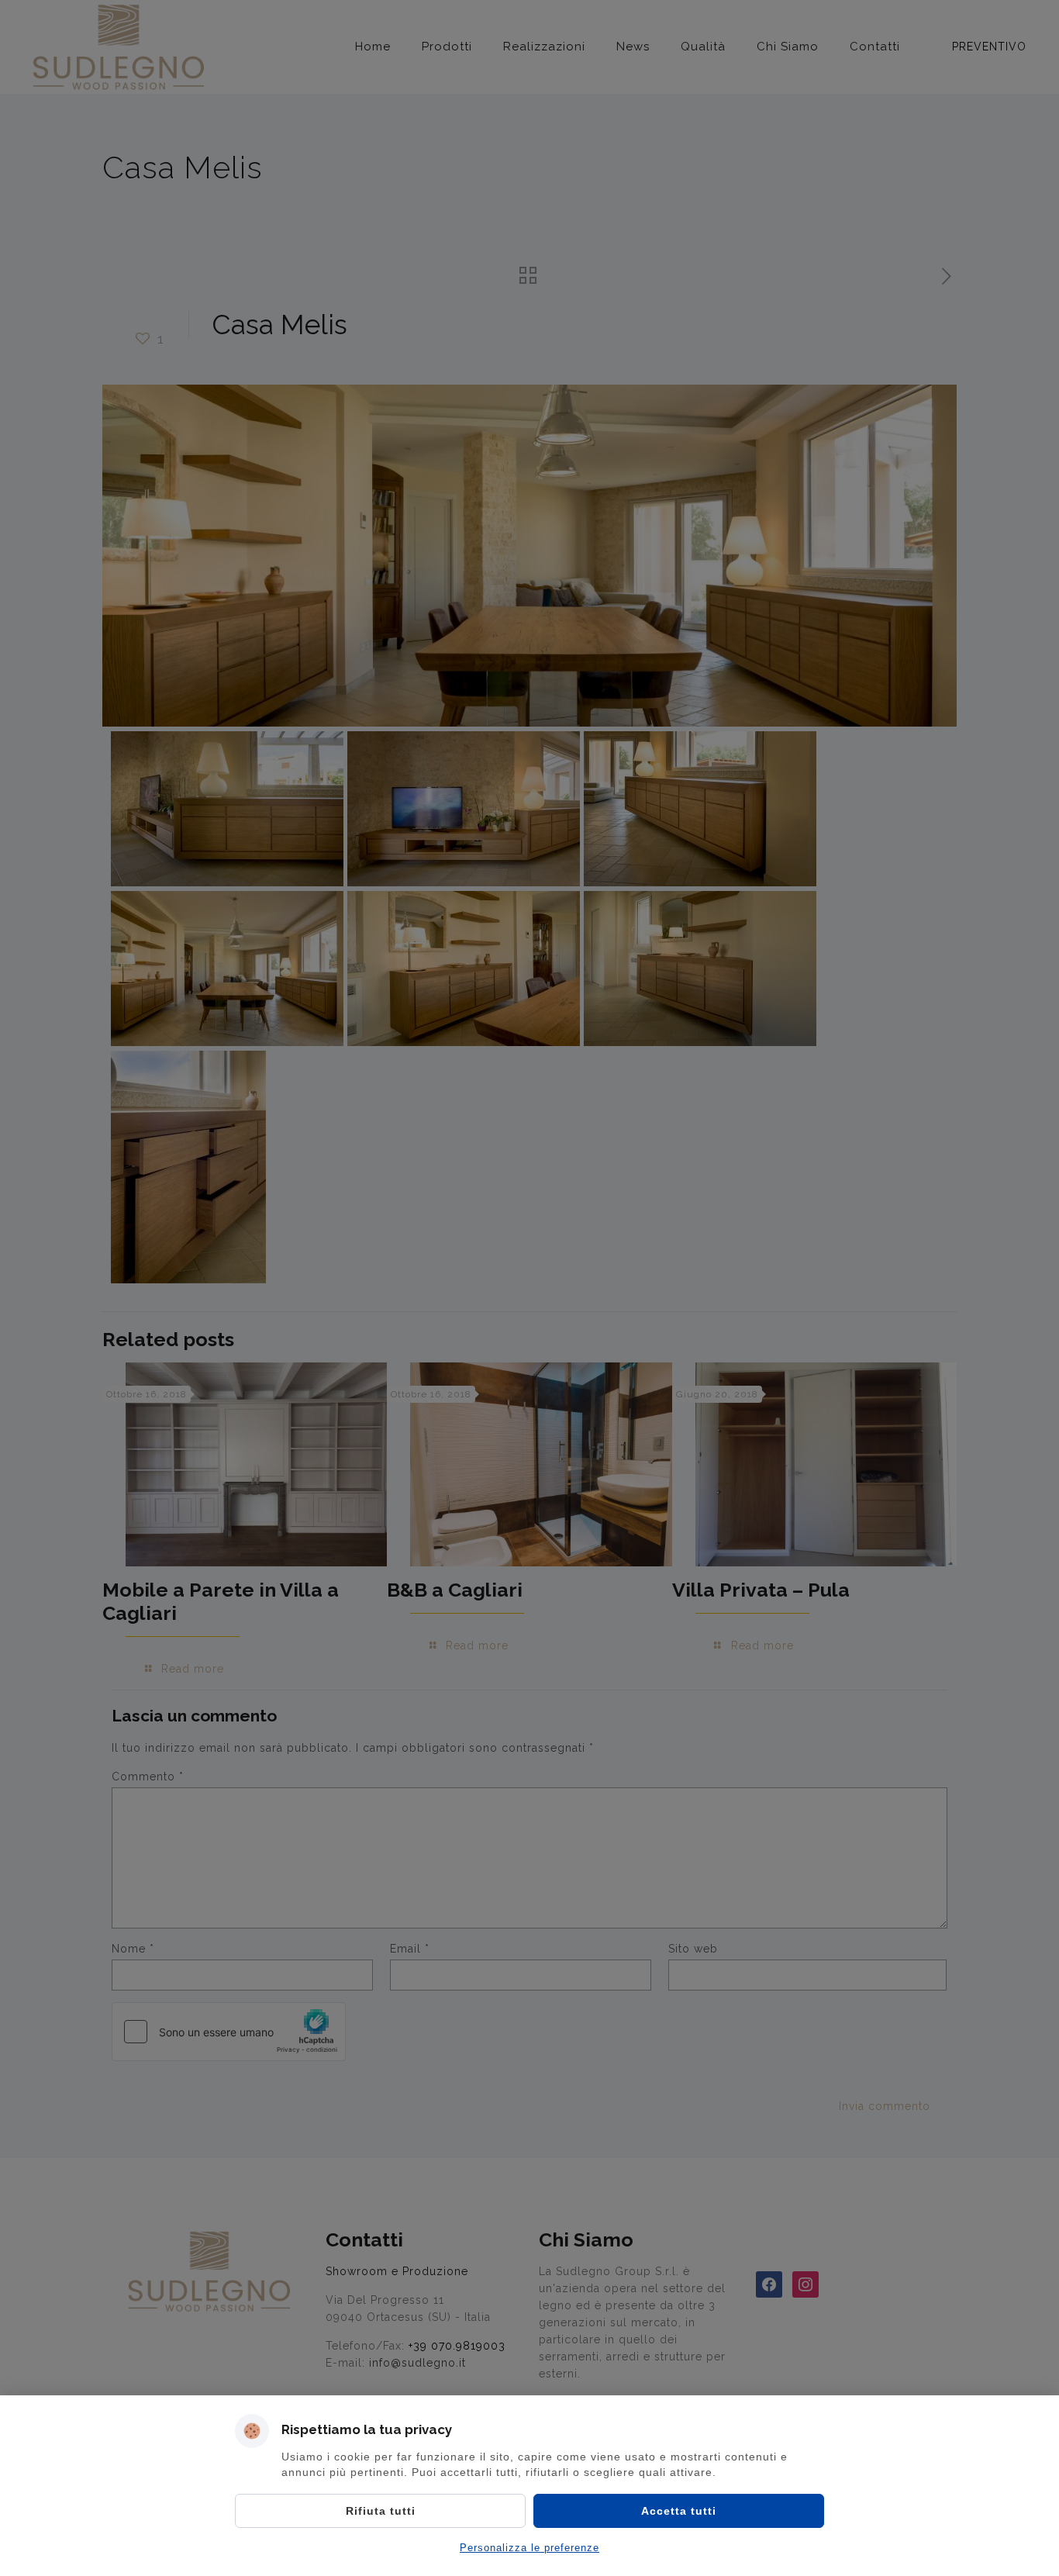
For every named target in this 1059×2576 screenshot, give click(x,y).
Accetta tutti (679, 2511)
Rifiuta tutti (381, 2511)
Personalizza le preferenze (529, 2548)
